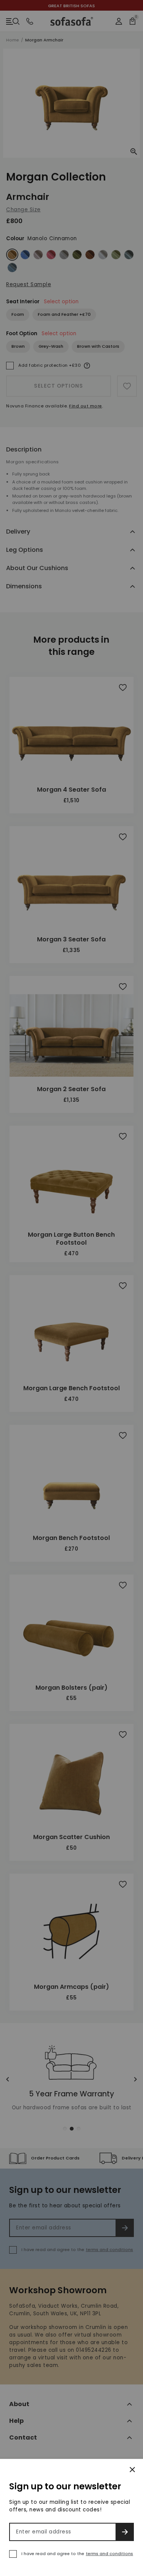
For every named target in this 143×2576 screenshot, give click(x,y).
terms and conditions (109, 2554)
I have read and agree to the (77, 2554)
